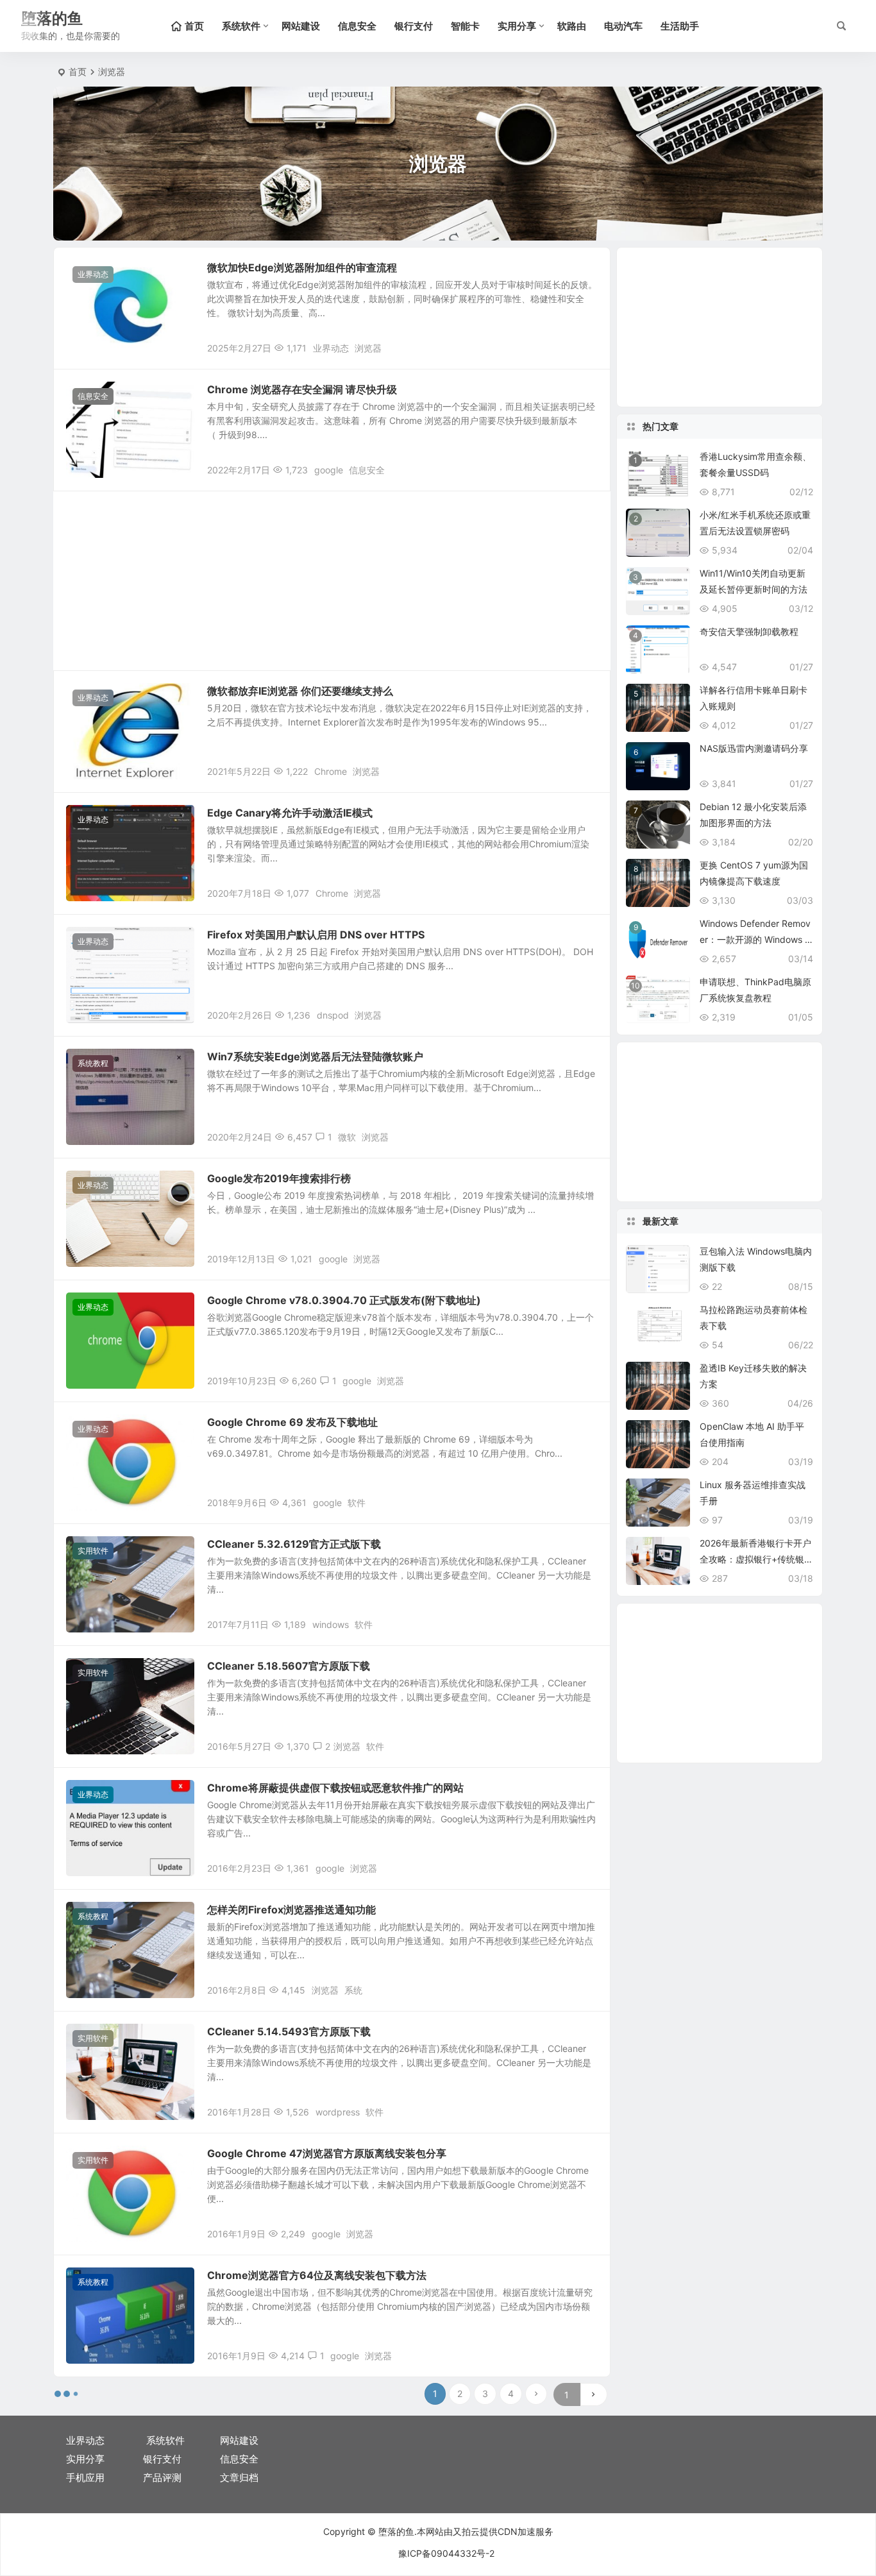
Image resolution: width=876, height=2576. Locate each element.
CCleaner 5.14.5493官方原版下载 (289, 2031)
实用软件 (93, 1551)
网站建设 (301, 26)
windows (331, 1624)
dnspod (333, 1015)
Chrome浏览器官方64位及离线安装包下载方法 (317, 2275)
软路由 (572, 26)
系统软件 (241, 26)
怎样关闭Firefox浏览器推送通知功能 (291, 1910)
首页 (78, 72)
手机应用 (85, 2478)
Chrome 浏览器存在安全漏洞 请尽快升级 (302, 389)
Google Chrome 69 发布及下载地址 (292, 1422)
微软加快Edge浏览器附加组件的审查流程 (302, 267)
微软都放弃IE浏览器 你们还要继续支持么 (300, 691)
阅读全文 (585, 347)
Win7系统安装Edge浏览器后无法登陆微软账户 (315, 1056)
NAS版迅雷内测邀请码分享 (754, 748)
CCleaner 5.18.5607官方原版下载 (289, 1666)
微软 (347, 1137)
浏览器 (368, 348)
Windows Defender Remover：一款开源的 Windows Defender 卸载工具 (755, 939)
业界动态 (93, 274)
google (329, 470)
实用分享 (517, 26)
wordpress (338, 2112)
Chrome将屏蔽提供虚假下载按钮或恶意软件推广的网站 (335, 1788)
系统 (353, 1990)
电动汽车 (623, 26)
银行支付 (414, 26)
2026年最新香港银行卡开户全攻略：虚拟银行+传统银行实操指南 (755, 1559)
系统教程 (93, 1063)
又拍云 (466, 2531)
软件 (357, 1503)
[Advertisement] (332, 580)
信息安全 (357, 26)
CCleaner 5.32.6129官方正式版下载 (294, 1544)
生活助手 (680, 26)
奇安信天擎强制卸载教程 (749, 631)
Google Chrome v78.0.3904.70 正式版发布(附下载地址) (344, 1300)
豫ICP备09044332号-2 (446, 2553)
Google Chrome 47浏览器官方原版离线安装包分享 (327, 2153)
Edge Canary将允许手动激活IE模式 (290, 813)
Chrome (331, 771)
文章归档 (239, 2478)
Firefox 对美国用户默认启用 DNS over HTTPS (316, 935)
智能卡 (465, 26)
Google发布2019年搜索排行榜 (279, 1178)
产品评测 (162, 2478)
